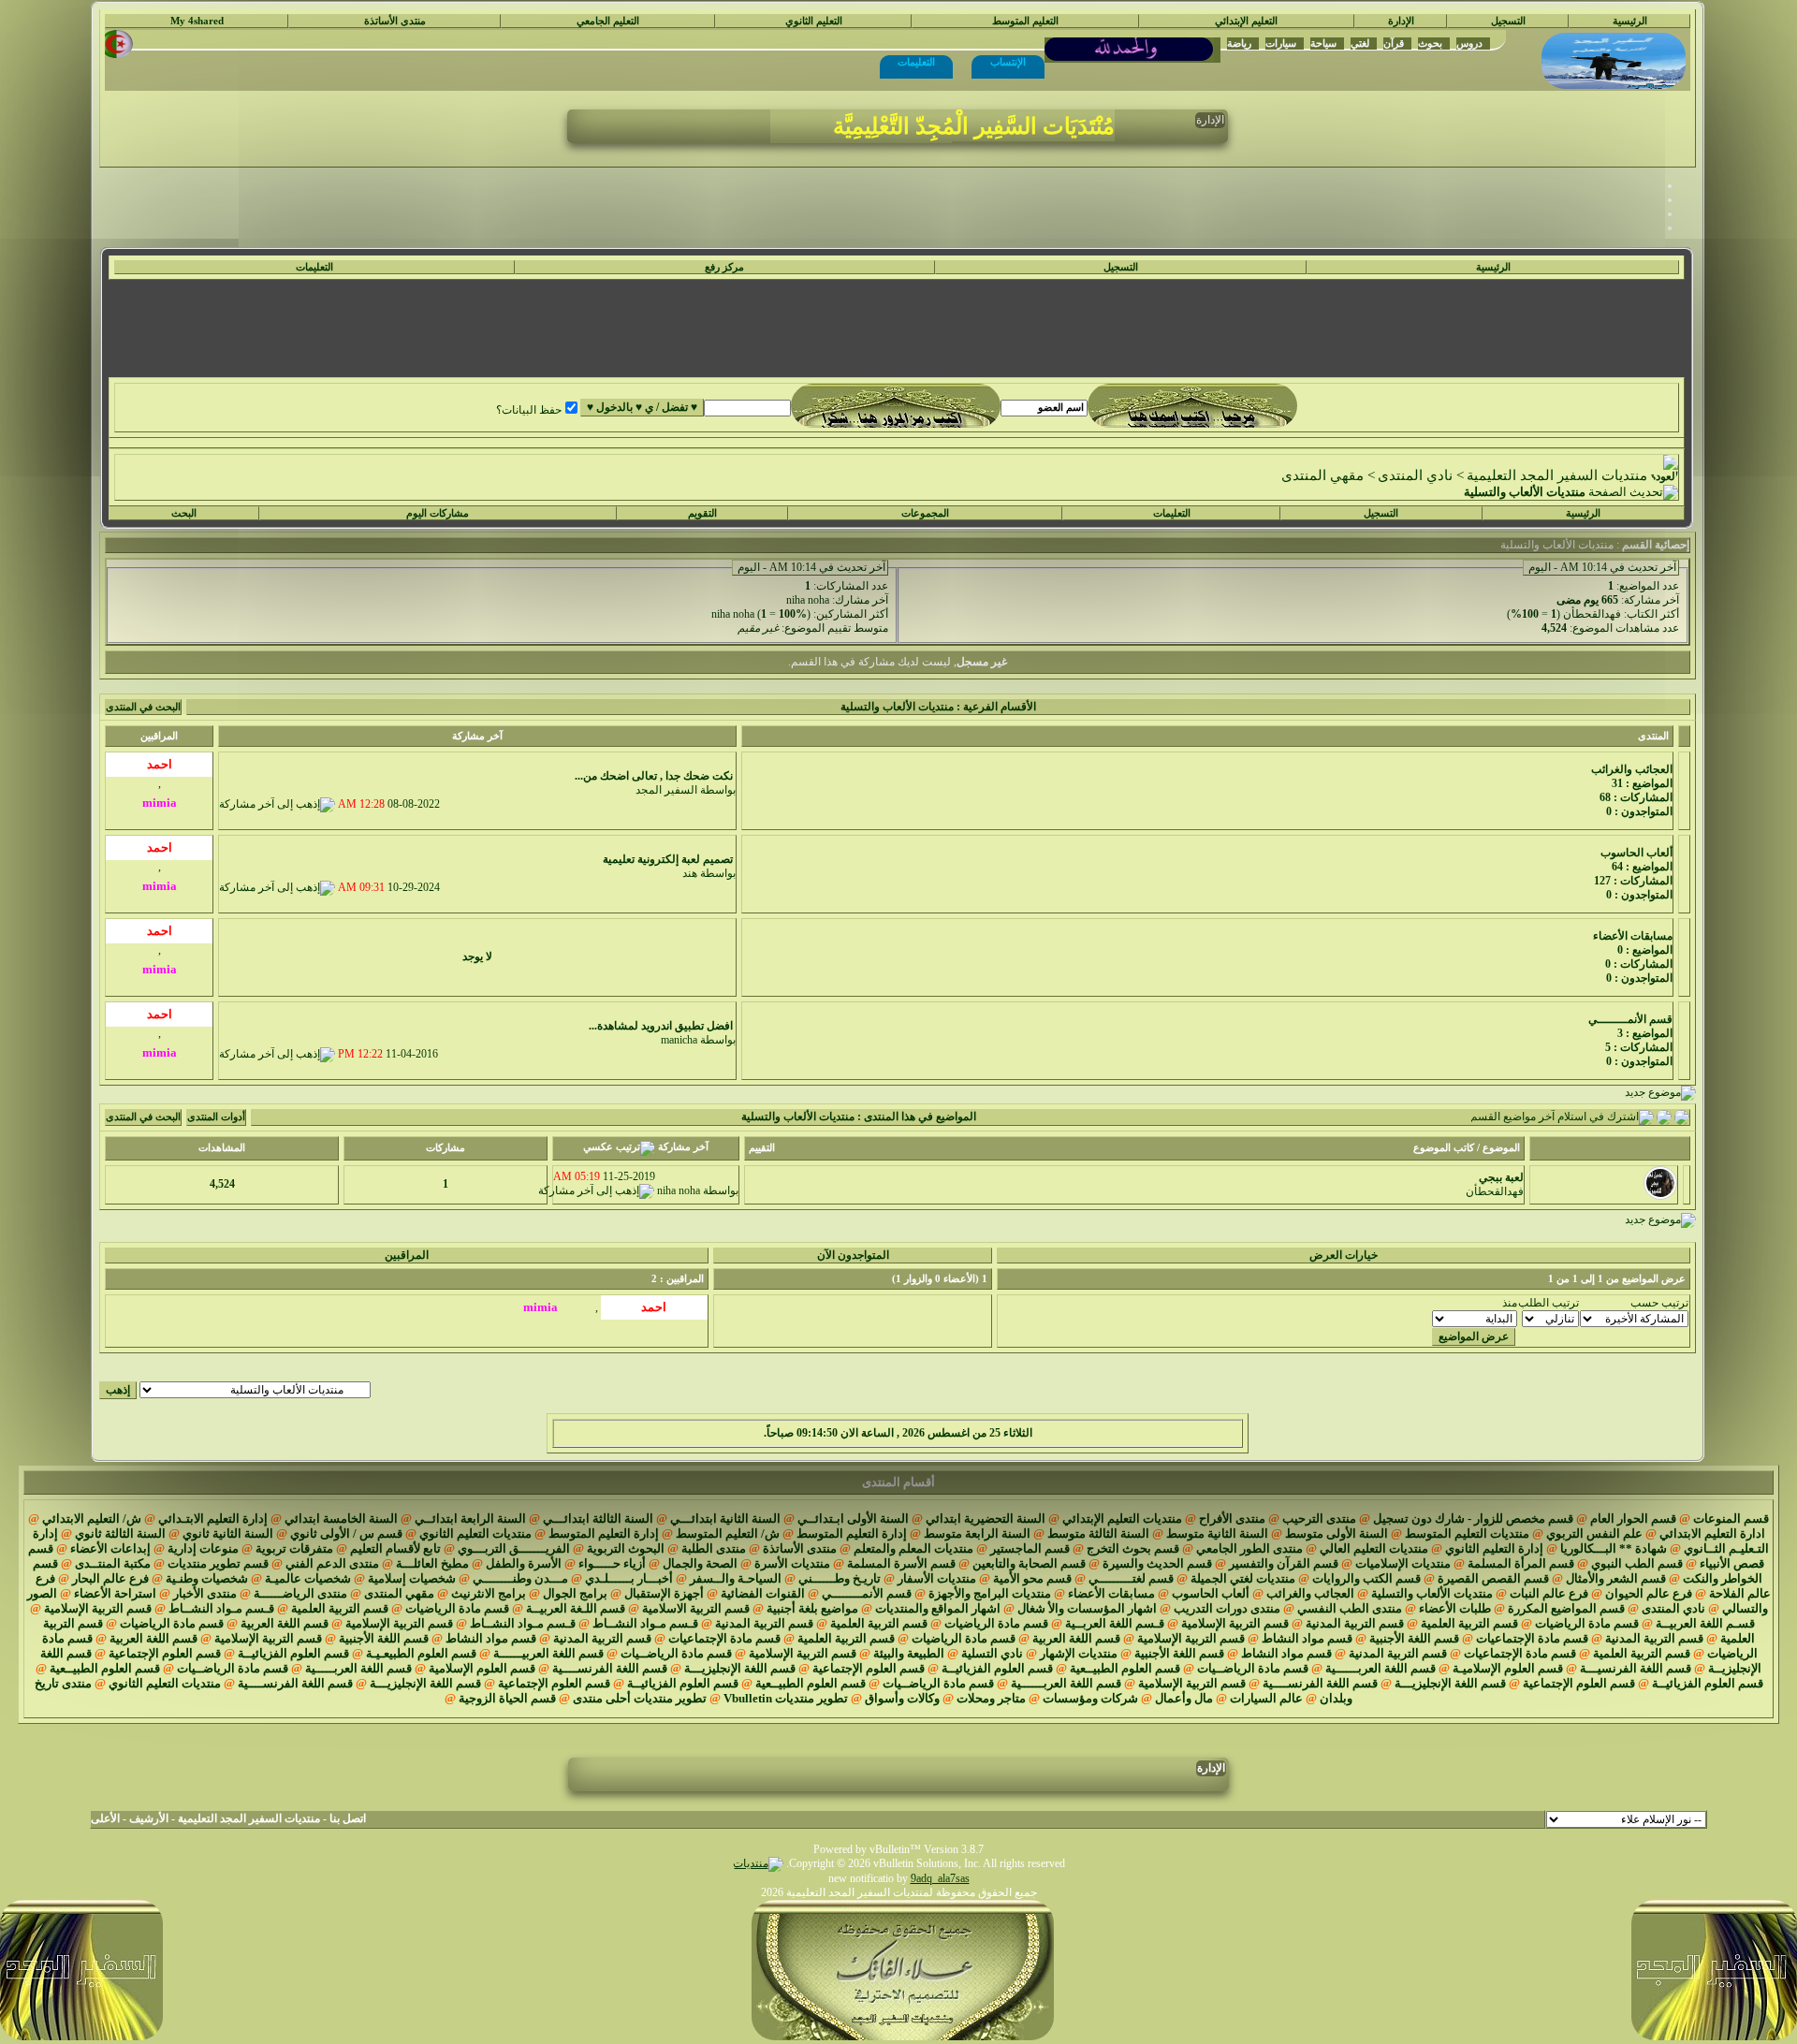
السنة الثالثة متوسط (1098, 1533)
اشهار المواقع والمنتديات (938, 1608)
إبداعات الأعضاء (110, 1548)
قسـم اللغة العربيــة (1705, 1623)
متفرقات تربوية (294, 1548)
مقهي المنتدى (1322, 475)
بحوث (1430, 43)
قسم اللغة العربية (285, 1623)
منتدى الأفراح (1232, 1518)
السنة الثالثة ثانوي (120, 1533)
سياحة (1323, 43)
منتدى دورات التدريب (1227, 1608)
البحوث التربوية (626, 1548)
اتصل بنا (348, 1818)
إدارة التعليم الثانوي (1494, 1548)
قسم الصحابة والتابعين (1029, 1563)
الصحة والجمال (700, 1563)
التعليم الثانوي (814, 21)
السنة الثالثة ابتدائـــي (598, 1518)
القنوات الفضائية (763, 1593)
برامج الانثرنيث (489, 1593)
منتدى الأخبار (205, 1593)
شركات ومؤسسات (1090, 1698)
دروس (1469, 43)
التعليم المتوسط (1025, 21)
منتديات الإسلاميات (1403, 1563)
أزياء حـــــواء (612, 1563)
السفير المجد (666, 790)
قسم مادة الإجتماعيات (1532, 1638)
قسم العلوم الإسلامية (482, 1668)
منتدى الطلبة (714, 1548)
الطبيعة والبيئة (909, 1653)
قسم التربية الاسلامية (696, 1608)
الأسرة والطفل (524, 1563)
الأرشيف (149, 1818)
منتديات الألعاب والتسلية (1432, 1593)
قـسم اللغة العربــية (1115, 1623)
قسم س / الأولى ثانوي (346, 1533)
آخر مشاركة (1651, 600)
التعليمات (916, 62)
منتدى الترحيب (1319, 1518)
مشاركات (446, 1148)
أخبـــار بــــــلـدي (629, 1578)
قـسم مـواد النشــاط (221, 1608)
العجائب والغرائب (1310, 1593)
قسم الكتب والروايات (1366, 1578)
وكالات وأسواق (902, 1698)
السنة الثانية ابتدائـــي (725, 1518)
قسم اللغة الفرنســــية (610, 1668)
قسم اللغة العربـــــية (358, 1668)
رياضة (1239, 43)
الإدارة (1401, 21)
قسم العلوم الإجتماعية (165, 1653)
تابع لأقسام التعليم (395, 1548)
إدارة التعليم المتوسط (852, 1533)
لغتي (1360, 43)
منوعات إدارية (203, 1548)
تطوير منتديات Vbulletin (786, 1698)
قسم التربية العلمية (340, 1608)
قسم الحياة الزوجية (507, 1698)
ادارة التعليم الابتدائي (1712, 1533)
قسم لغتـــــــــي (1131, 1578)
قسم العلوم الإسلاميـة (1508, 1668)
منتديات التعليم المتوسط (1467, 1533)
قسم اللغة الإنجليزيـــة (740, 1668)
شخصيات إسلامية (412, 1578)
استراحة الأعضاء (115, 1593)
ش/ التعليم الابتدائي (92, 1518)
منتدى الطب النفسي (1350, 1608)
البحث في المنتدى (143, 707)
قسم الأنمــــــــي (867, 1593)
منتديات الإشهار (1079, 1653)
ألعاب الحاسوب (1211, 1593)
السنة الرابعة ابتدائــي (470, 1518)
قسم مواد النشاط (1307, 1638)
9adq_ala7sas (940, 1878)
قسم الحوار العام (1633, 1518)
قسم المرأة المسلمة (1521, 1563)
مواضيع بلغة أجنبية (812, 1608)
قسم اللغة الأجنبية (1414, 1638)
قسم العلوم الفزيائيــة (293, 1653)
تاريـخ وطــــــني (840, 1578)
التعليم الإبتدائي (1246, 21)
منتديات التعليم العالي (1374, 1548)
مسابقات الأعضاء (1111, 1593)
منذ (1510, 1303)
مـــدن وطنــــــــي (520, 1578)
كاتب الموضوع (1444, 1148)
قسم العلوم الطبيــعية (1125, 1668)
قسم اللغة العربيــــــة (548, 1653)
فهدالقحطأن (1592, 614)
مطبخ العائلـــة (432, 1563)
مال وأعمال (1184, 1698)
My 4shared (197, 21)
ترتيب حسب (1659, 1303)
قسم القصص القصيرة (1493, 1578)
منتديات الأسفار (937, 1578)
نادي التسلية (992, 1653)
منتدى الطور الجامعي (1249, 1548)
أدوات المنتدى (216, 1117)
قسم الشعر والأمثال (1616, 1578)
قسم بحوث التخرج (1133, 1548)
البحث (184, 513)
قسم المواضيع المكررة (1566, 1608)
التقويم (702, 513)
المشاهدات (222, 1148)
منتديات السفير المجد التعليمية (1557, 475)
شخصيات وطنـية (207, 1578)
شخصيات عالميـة (308, 1578)
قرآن (1394, 43)
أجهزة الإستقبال (664, 1593)
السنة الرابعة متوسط (977, 1533)
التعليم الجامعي (608, 21)
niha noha (808, 600)
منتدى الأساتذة (395, 21)
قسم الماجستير (1030, 1548)
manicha (679, 1040)
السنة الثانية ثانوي (228, 1533)
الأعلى (105, 1818)
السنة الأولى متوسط (1337, 1533)
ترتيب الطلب (1549, 1303)
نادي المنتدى (1415, 475)
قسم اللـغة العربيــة (576, 1608)
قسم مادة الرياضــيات (676, 1653)
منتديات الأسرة (792, 1563)
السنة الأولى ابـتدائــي (853, 1518)
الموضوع (1501, 1148)
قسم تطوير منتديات (218, 1563)
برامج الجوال (575, 1593)
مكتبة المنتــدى (113, 1563)
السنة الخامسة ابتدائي (341, 1518)
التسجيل (1508, 21)
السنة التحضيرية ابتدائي (986, 1518)
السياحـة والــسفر (736, 1578)
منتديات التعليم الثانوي (475, 1533)
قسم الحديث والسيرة (1157, 1563)
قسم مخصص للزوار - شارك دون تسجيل (1473, 1518)
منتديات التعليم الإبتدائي (1122, 1518)
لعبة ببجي (1501, 1177)
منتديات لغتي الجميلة (1243, 1578)
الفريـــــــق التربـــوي (514, 1548)
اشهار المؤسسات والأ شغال (1087, 1608)
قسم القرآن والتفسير (1284, 1563)
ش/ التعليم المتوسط (728, 1533)
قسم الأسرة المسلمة (901, 1563)
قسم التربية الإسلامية (98, 1608)
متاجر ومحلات (991, 1698)
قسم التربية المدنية (1355, 1623)
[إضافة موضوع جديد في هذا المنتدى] (1664, 1117)
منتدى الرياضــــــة (300, 1593)
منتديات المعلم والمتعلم (913, 1548)
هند (690, 873)
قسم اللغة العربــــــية (1381, 1668)
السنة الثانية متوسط (1217, 1533)
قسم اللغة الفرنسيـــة (1636, 1668)
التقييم (762, 1148)
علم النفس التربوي (1594, 1533)
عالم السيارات (1266, 1698)
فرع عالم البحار (110, 1578)
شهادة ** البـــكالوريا (1614, 1548)
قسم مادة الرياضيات (457, 1608)
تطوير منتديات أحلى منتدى (640, 1698)
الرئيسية (1630, 21)
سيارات (1281, 43)
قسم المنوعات (1731, 1518)
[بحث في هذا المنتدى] (1682, 1117)
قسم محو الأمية (1032, 1578)
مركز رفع (724, 267)
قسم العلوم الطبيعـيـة (421, 1653)
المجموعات (925, 513)
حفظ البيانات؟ (529, 410)
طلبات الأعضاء (1455, 1608)
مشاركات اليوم (438, 513)
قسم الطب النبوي (1637, 1563)
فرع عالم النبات (1549, 1593)
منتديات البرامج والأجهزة (990, 1593)
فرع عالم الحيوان (1649, 1593)
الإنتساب (1008, 62)
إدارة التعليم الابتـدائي (213, 1518)
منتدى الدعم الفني (332, 1563)
